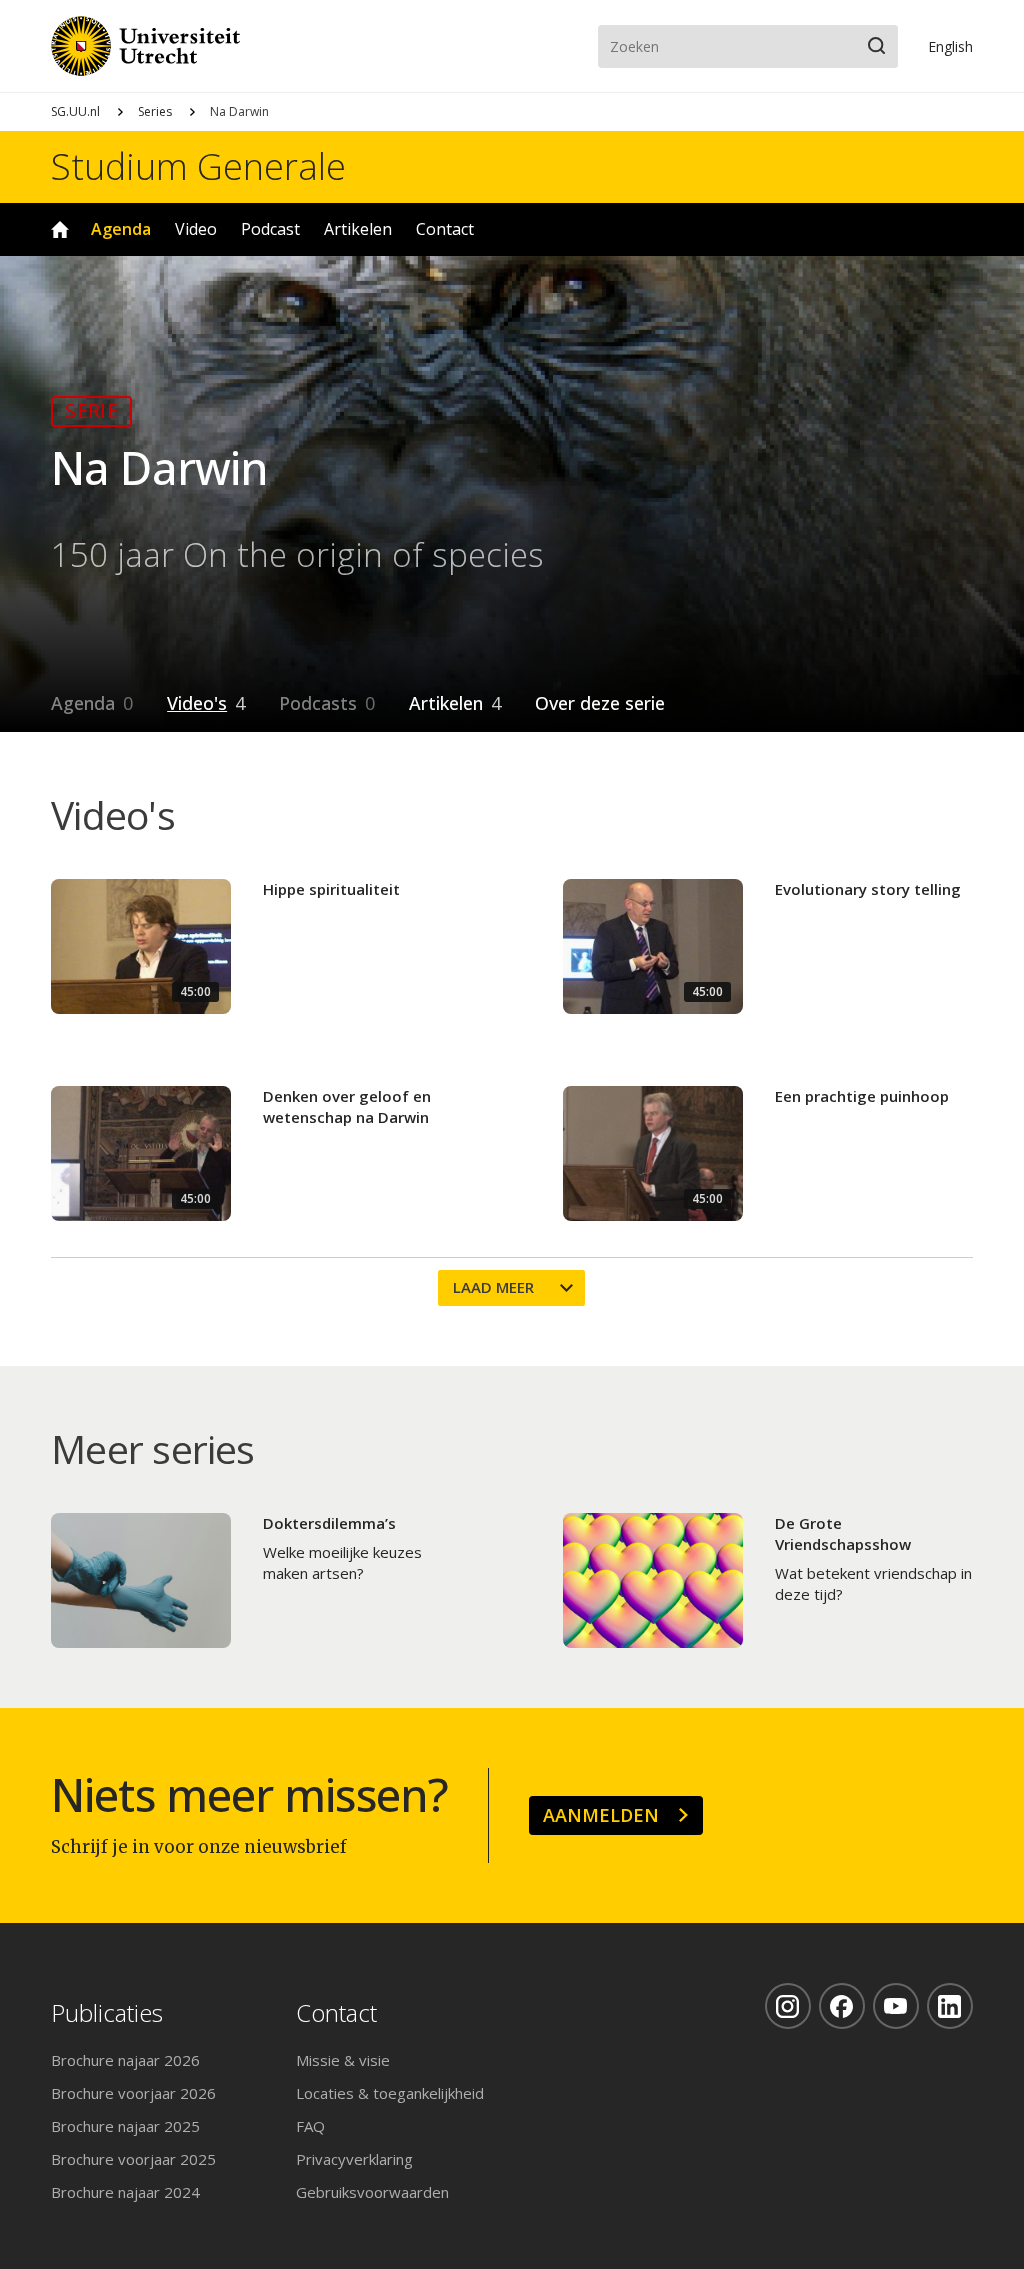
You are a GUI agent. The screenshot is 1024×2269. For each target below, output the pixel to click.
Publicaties (107, 2013)
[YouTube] (896, 2006)
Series (155, 111)
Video (196, 229)
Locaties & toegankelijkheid (390, 2093)
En (950, 46)
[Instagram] (788, 2006)
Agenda (121, 229)
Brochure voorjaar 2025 (133, 2159)
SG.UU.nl (75, 111)
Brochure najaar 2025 (125, 2126)
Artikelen (358, 229)
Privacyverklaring (354, 2159)
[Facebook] (842, 2006)
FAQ (310, 2126)
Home (60, 229)
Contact (445, 229)
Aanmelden (601, 1815)
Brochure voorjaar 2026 (133, 2093)
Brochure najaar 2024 (125, 2192)
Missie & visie (343, 2060)
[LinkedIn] (950, 2006)
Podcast (270, 229)
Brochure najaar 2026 (125, 2060)
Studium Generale (198, 167)
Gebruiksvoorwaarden (372, 2192)
